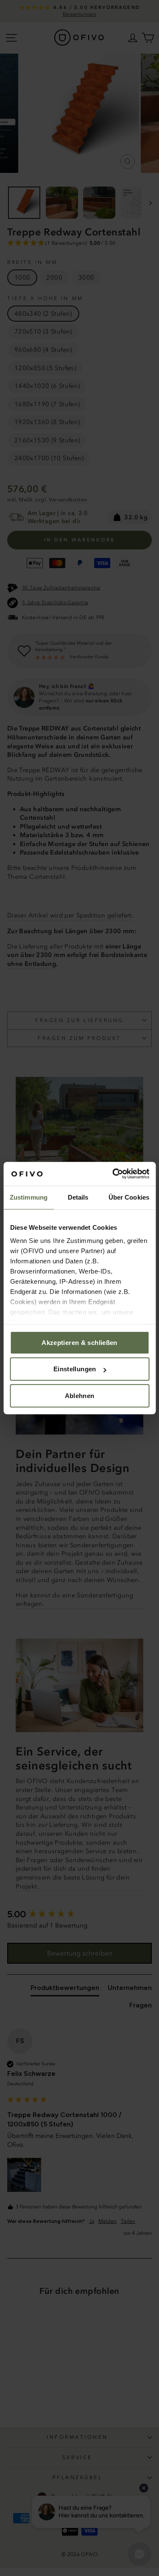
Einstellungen (75, 1369)
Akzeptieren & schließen (79, 1343)
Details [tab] (78, 1197)
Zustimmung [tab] (29, 1197)
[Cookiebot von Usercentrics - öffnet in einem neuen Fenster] (113, 1174)
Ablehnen (80, 1396)
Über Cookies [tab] (129, 1197)
